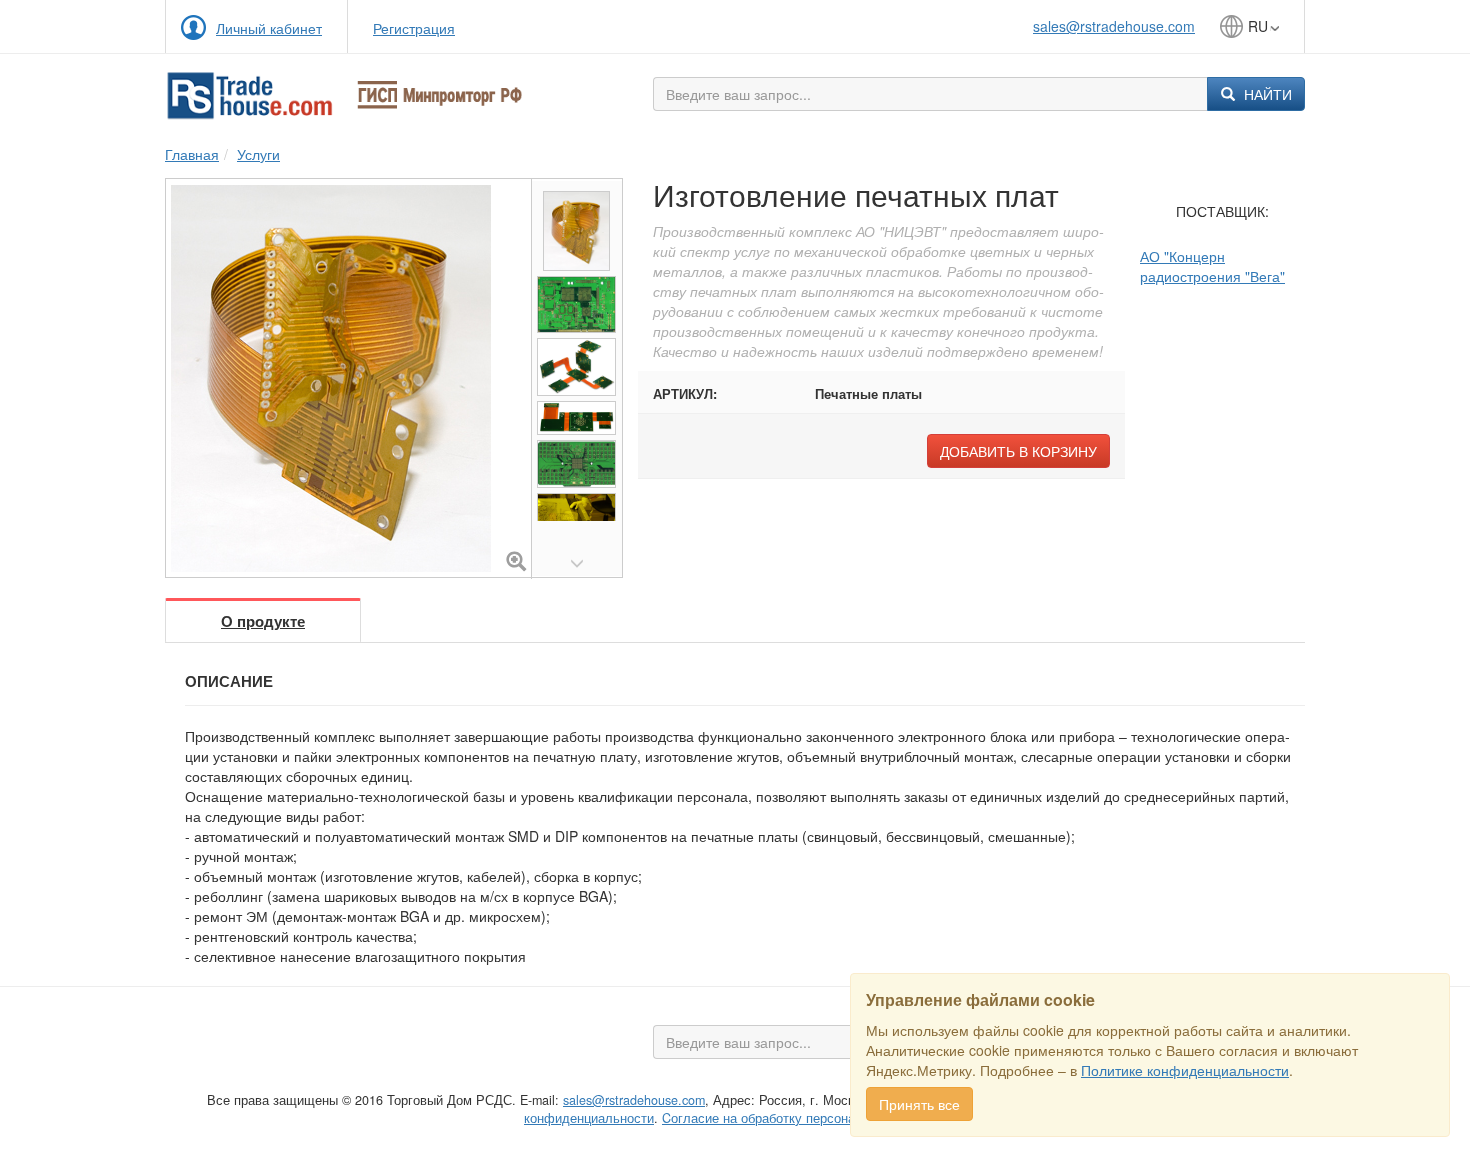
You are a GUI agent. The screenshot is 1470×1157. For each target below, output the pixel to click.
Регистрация (414, 28)
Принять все (919, 1104)
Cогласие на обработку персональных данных (802, 1118)
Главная (192, 154)
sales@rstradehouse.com (1114, 26)
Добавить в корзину (1018, 451)
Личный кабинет (269, 28)
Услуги (258, 154)
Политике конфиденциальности (1185, 1070)
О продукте (263, 621)
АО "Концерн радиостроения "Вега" (1212, 266)
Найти (1266, 94)
